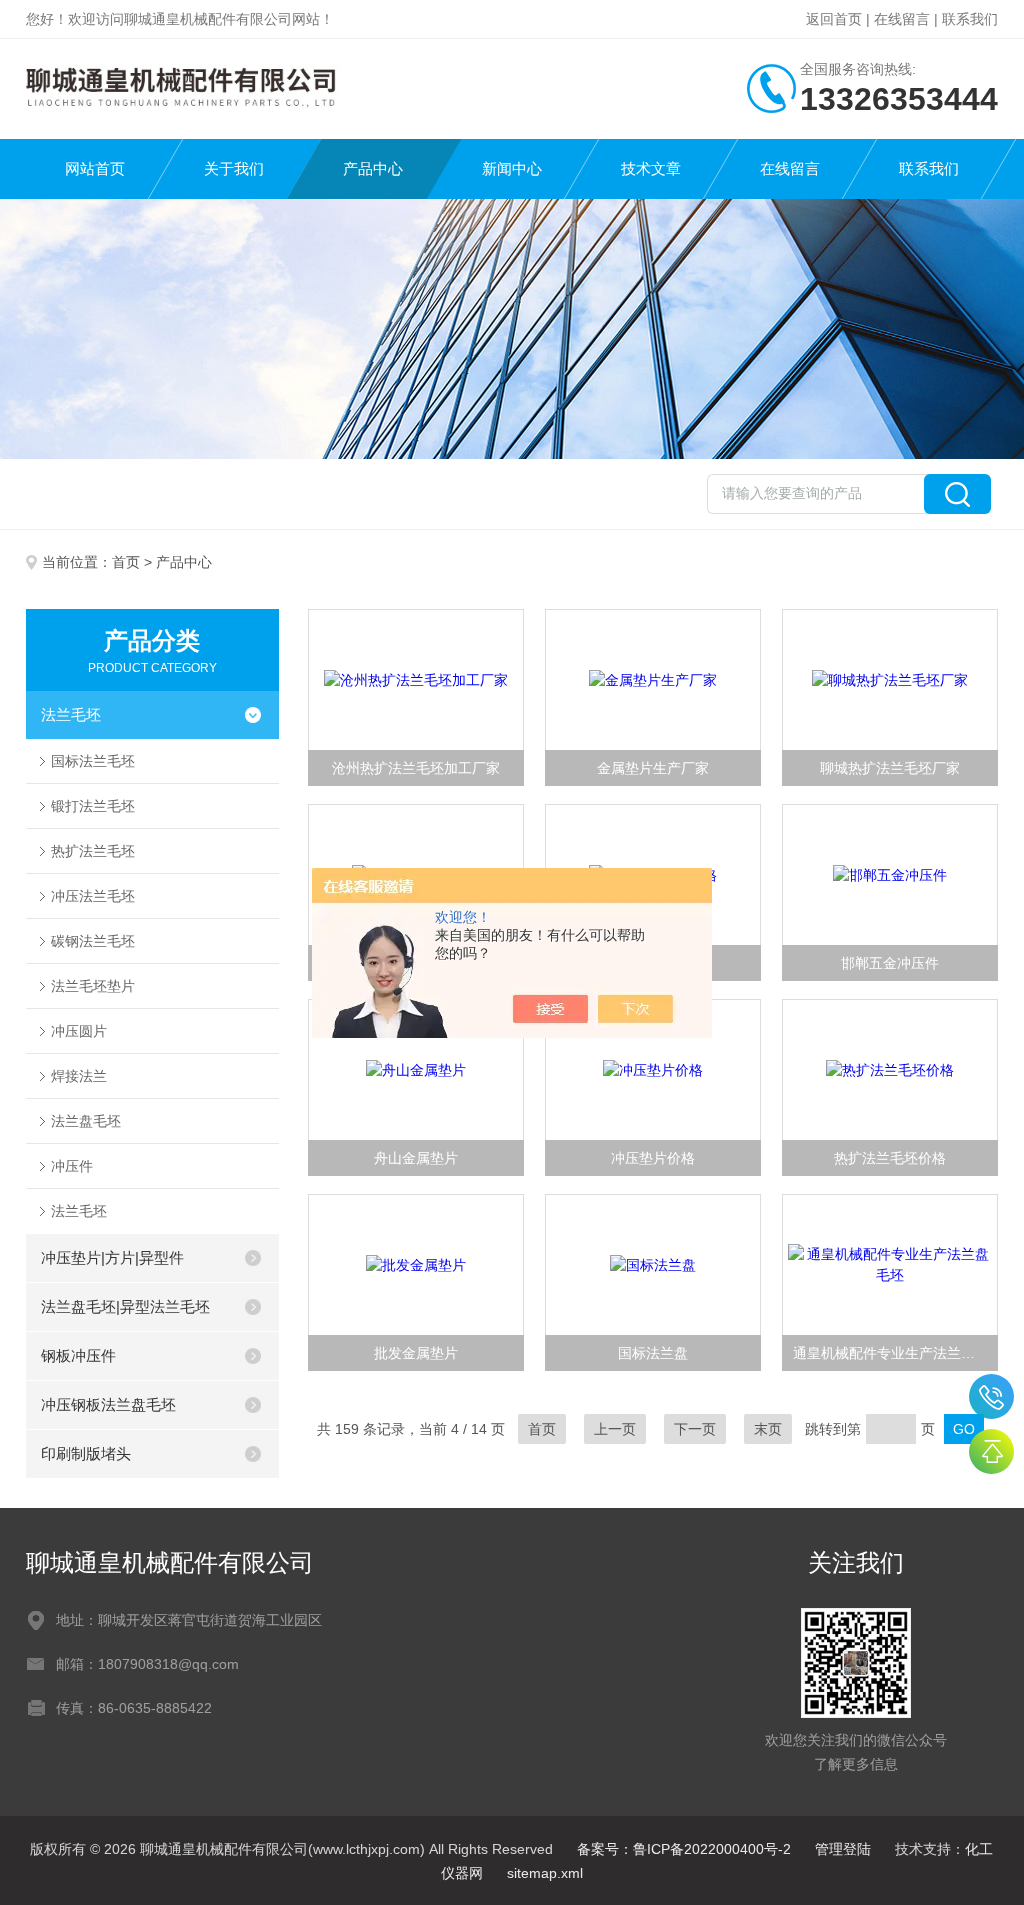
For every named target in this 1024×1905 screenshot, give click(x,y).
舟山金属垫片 (416, 1158)
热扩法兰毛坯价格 (890, 1158)
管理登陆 (843, 1849)
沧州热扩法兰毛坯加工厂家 (416, 768)
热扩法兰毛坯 (93, 851)
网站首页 (95, 168)
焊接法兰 (79, 1076)
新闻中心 (512, 168)
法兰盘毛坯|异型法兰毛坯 (125, 1306)
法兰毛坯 (71, 714)
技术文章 (651, 168)
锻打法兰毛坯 (93, 806)
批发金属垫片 (416, 1353)
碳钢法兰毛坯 (93, 941)
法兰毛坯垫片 (93, 986)
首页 (126, 562)
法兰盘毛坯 (86, 1121)
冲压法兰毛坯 (93, 896)
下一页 (695, 1429)
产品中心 (373, 168)
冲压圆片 (79, 1031)
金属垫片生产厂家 (653, 768)
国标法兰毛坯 (93, 761)
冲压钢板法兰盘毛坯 (108, 1404)
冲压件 (72, 1166)
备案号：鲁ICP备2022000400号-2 (684, 1849)
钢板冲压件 (78, 1355)
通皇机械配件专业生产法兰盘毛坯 (895, 1353)
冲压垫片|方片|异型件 (112, 1257)
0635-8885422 (991, 1396)
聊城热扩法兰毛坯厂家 (890, 768)
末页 (768, 1429)
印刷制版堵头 (86, 1453)
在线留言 (902, 19)
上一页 (615, 1429)
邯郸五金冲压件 (890, 963)
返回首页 (834, 19)
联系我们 (970, 19)
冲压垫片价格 (653, 1158)
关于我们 (234, 168)
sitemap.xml (545, 1873)
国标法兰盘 (653, 1353)
